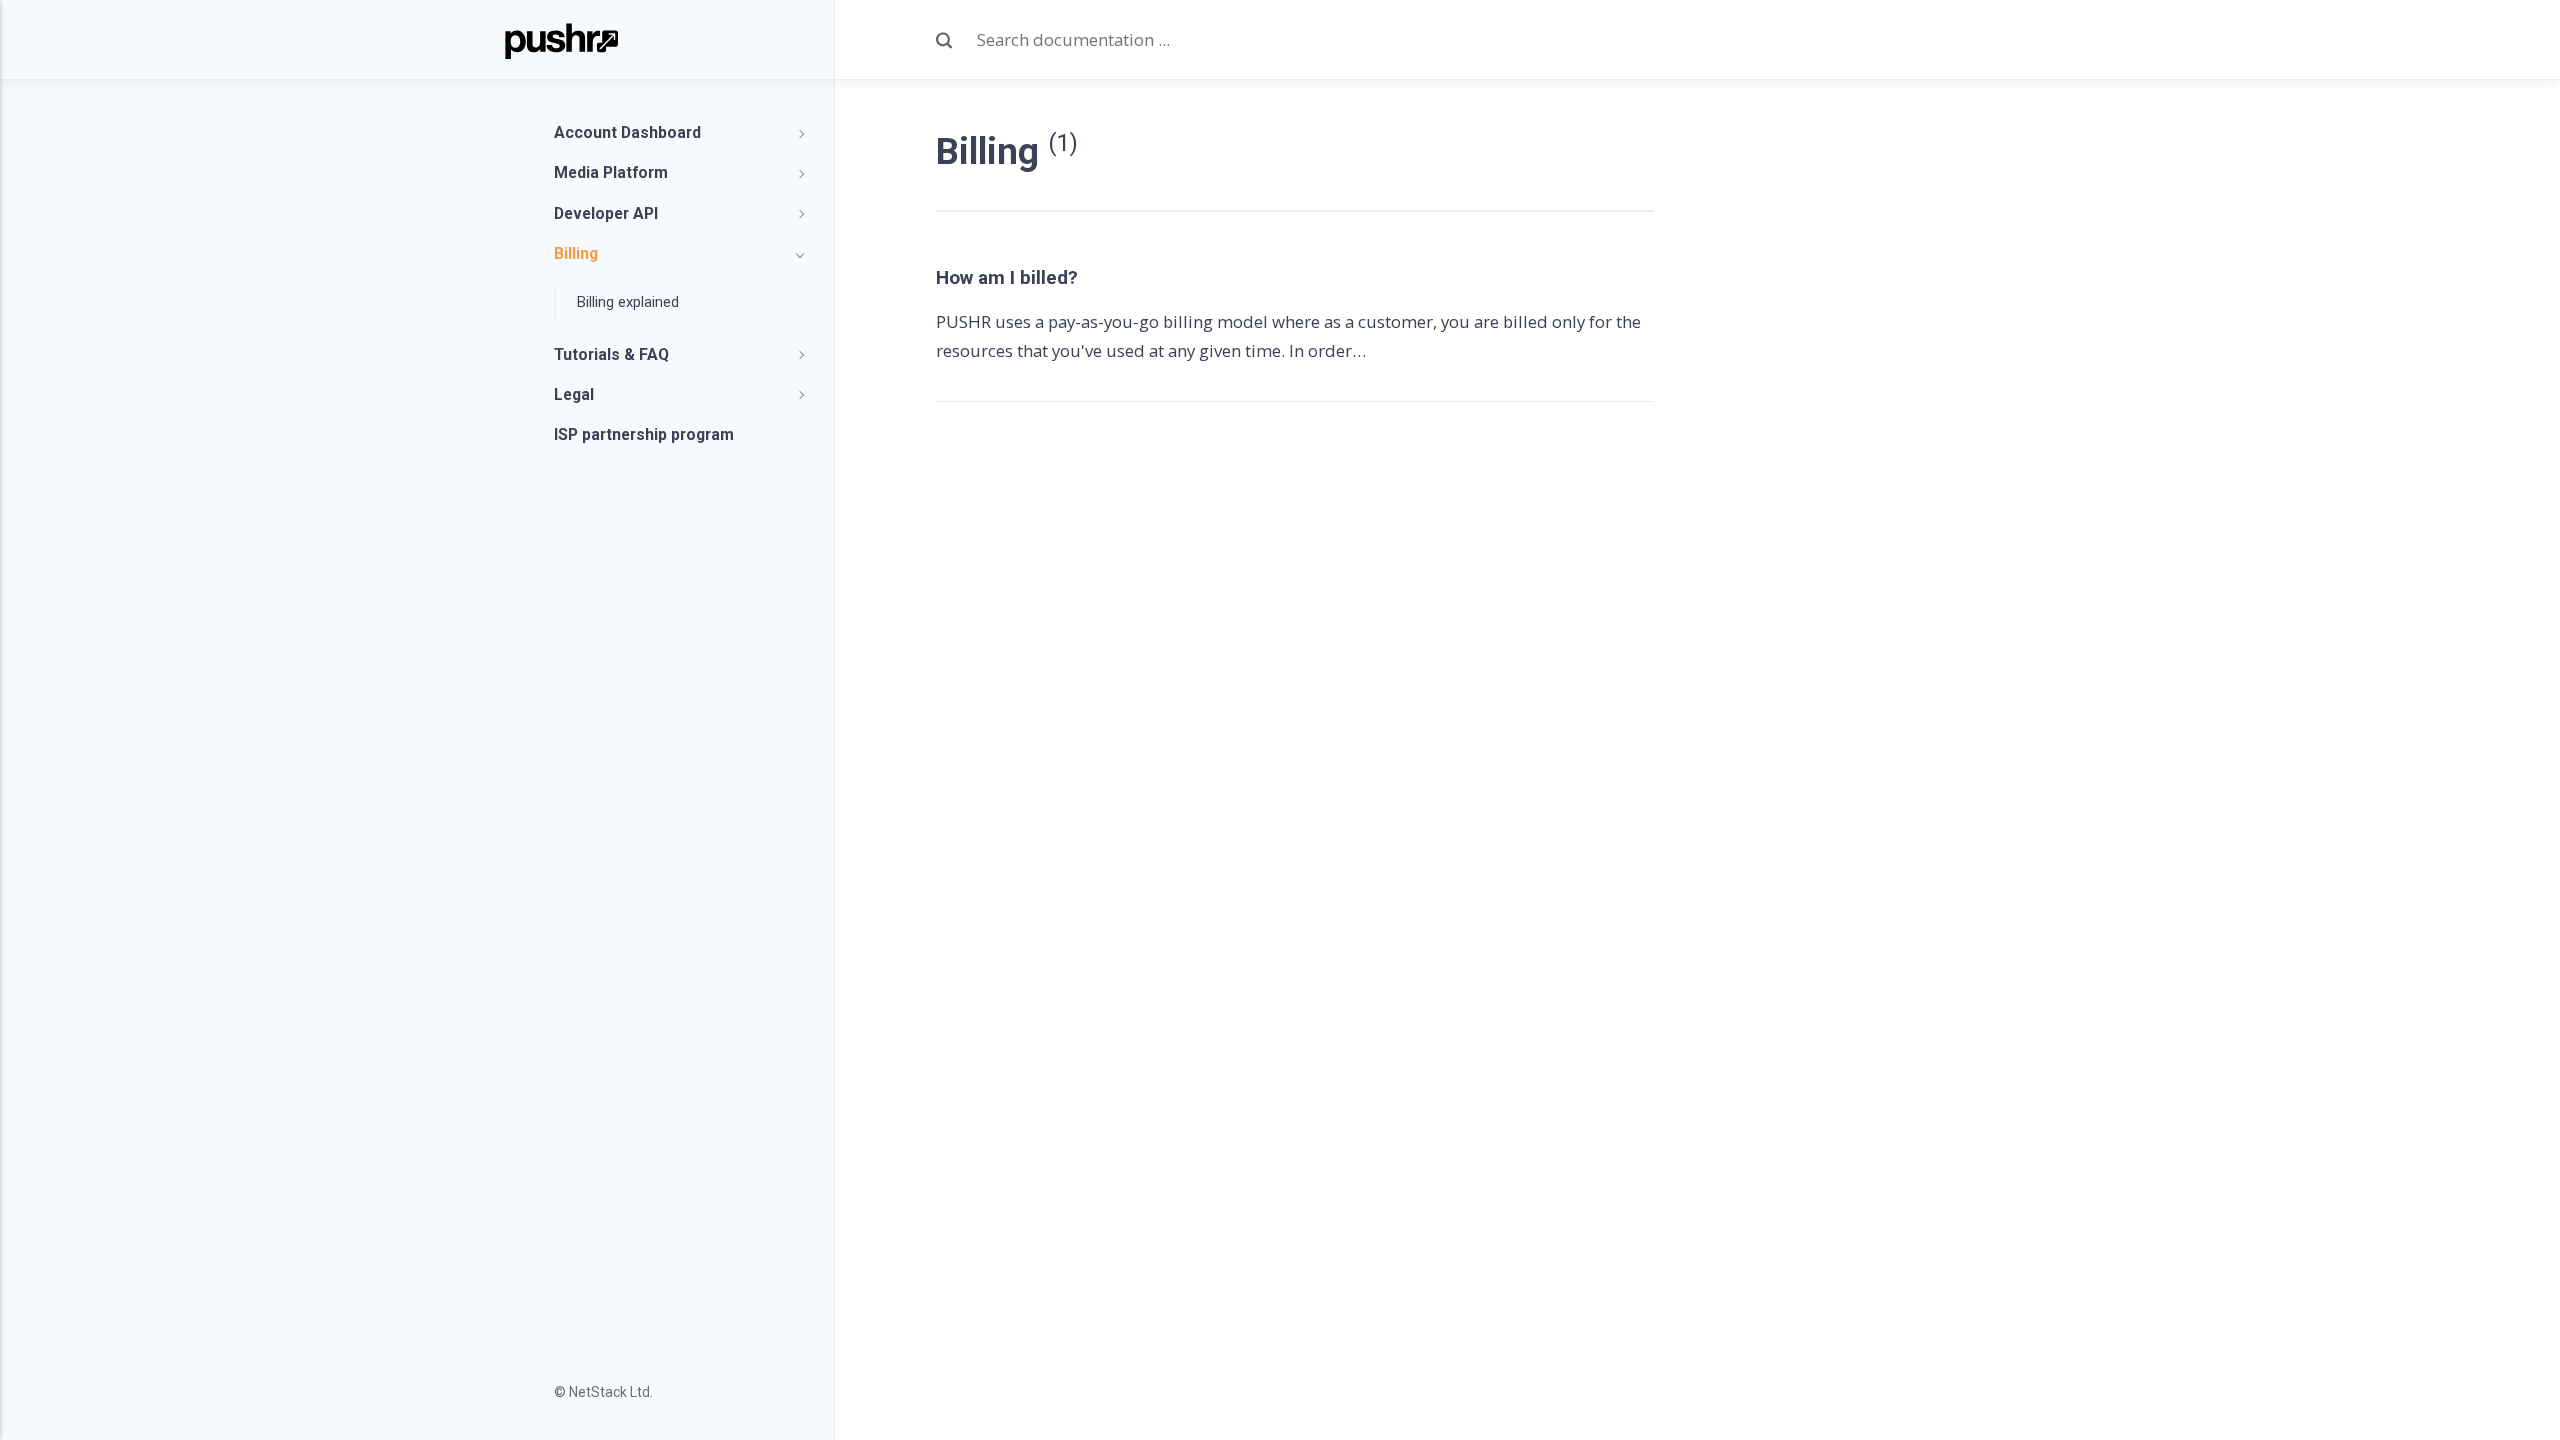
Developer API (606, 213)
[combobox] (1277, 40)
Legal (574, 394)
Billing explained (628, 302)
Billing (576, 253)
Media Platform (611, 172)
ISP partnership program (644, 434)
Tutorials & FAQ (611, 354)
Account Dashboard (627, 132)
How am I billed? (1007, 277)
